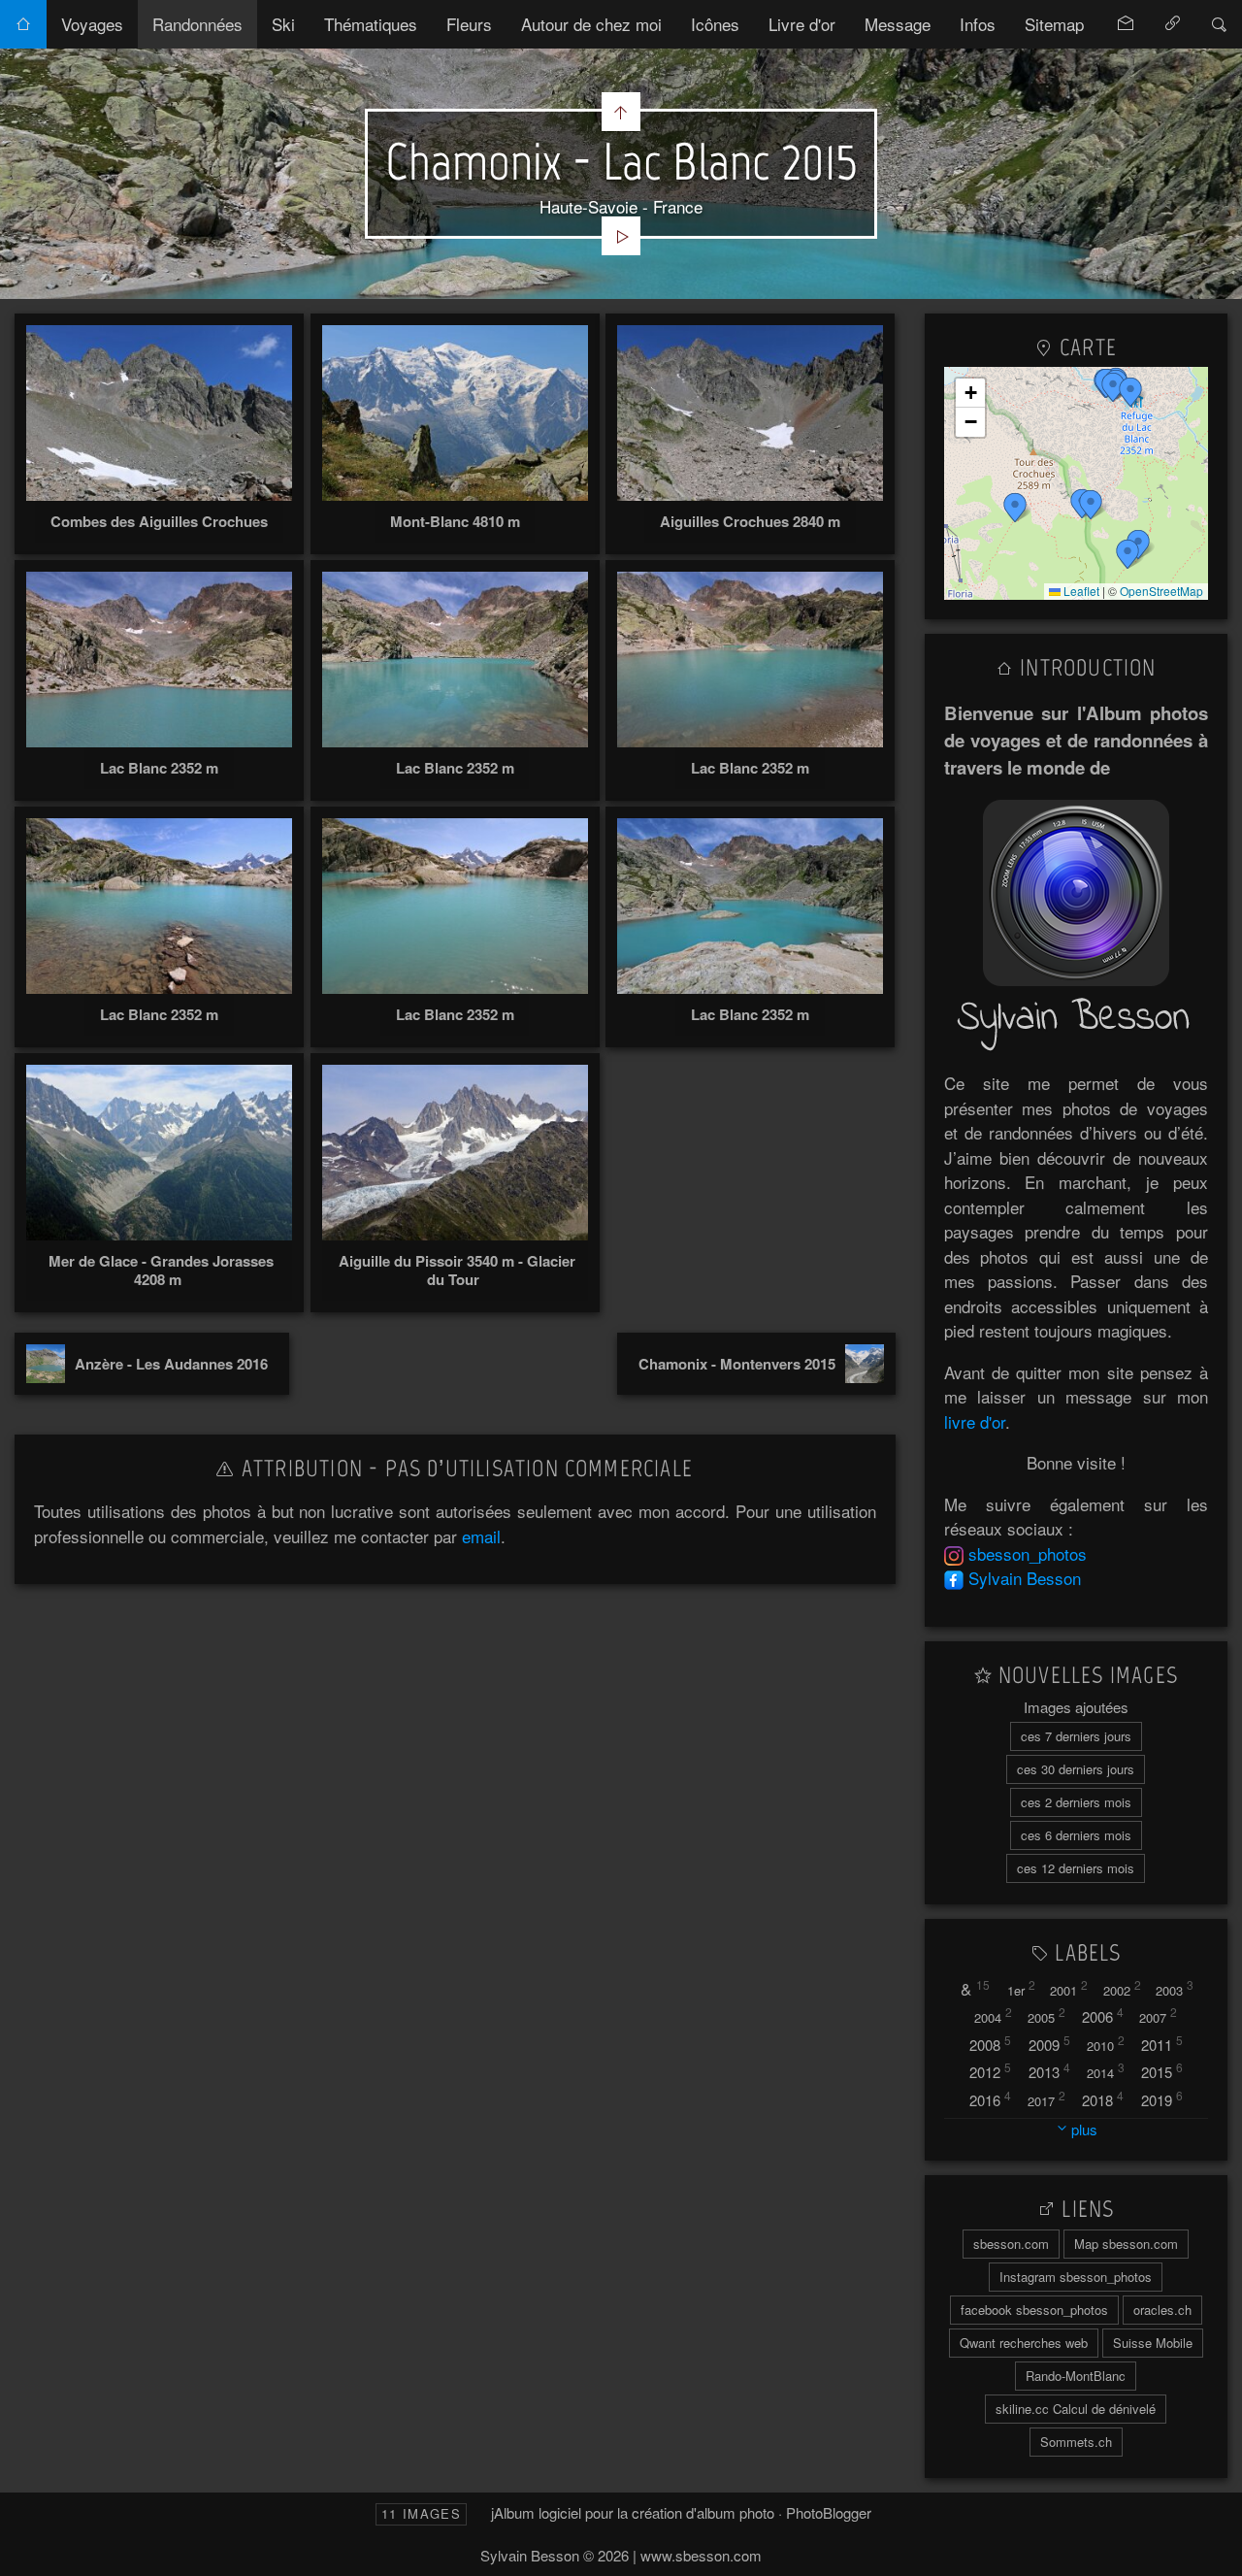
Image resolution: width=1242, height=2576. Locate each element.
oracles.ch (1162, 2310)
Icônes (715, 24)
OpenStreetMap (1161, 591)
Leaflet (1080, 591)
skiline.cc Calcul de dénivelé (1076, 2409)
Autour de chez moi (591, 24)
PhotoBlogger (829, 2512)
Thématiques (371, 24)
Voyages (92, 24)
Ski (283, 24)
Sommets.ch (1076, 2442)
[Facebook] (954, 1578)
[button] (1015, 508)
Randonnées (197, 24)
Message (898, 24)
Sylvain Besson (1025, 1578)
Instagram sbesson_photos (1076, 2277)
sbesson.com (1011, 2244)
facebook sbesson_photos (1034, 2310)
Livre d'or (802, 24)
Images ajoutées (1076, 1707)
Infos (978, 24)
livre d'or (975, 1421)
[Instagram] (954, 1553)
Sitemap (1054, 24)
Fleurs (469, 24)
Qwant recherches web (1024, 2343)
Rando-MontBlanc (1076, 2376)
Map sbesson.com (1126, 2244)
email (481, 1536)
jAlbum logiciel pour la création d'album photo (633, 2512)
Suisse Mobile (1153, 2343)
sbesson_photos (1028, 1553)
